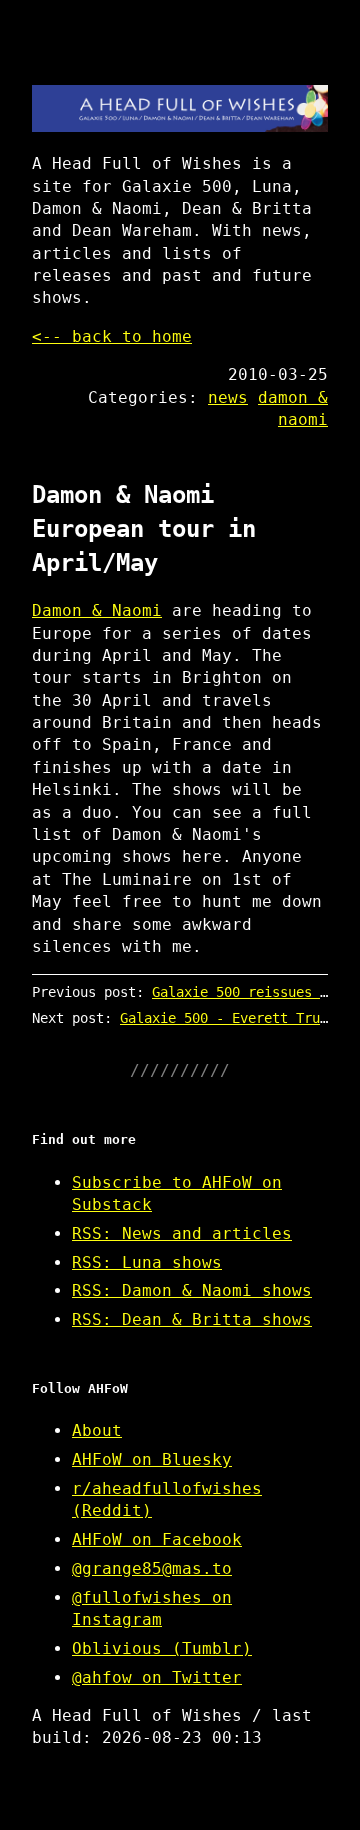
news (228, 397)
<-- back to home (112, 336)
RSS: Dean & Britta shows (192, 1319)
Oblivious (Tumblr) (162, 1648)
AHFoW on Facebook (157, 1539)
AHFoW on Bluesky (152, 1459)
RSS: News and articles (182, 1233)
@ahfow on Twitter (157, 1677)
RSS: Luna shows (147, 1262)
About (97, 1430)
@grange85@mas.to (152, 1568)
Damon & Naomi (97, 610)
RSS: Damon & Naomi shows (192, 1290)
